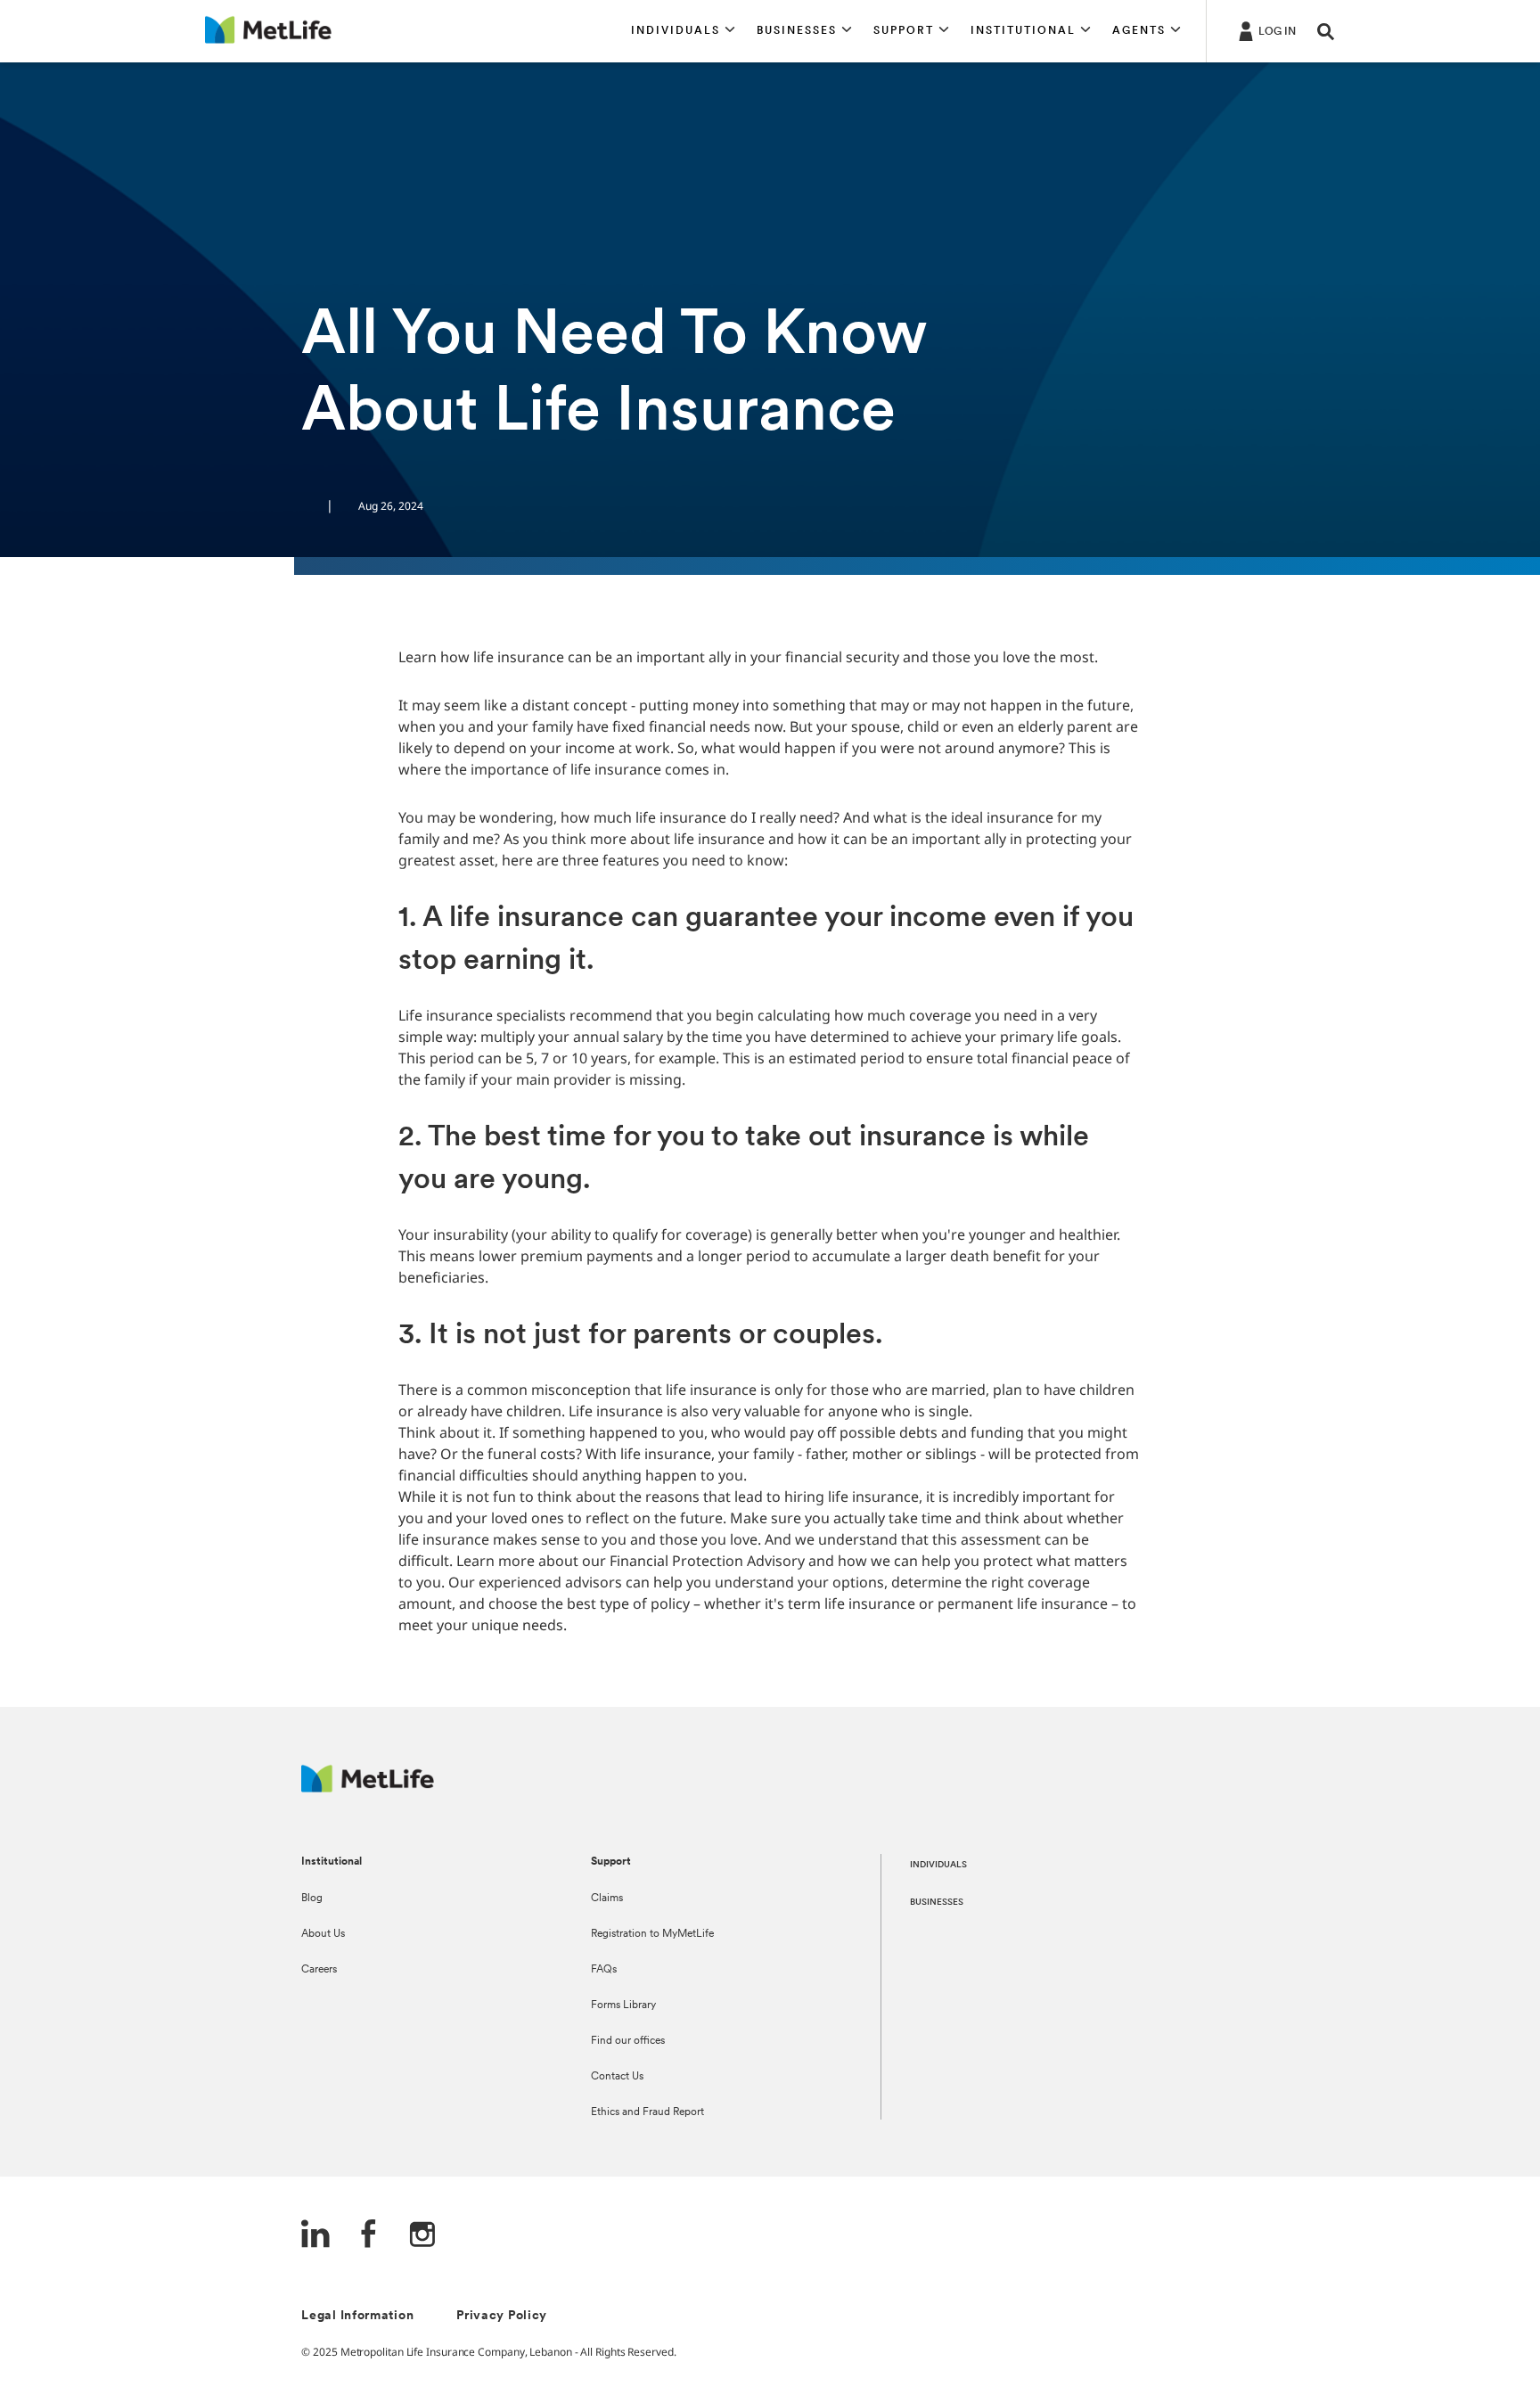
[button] (683, 31)
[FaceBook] (369, 2236)
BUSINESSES (937, 1903)
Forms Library (623, 2005)
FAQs (604, 1970)
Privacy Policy (502, 2316)
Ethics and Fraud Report (647, 2112)
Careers (319, 1970)
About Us (323, 1934)
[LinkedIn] (315, 2236)
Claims (607, 1899)
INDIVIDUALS (938, 1865)
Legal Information (357, 2316)
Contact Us (617, 2077)
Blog (312, 1899)
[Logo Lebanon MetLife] (368, 1788)
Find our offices (628, 2041)
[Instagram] (422, 2236)
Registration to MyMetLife (652, 1934)
